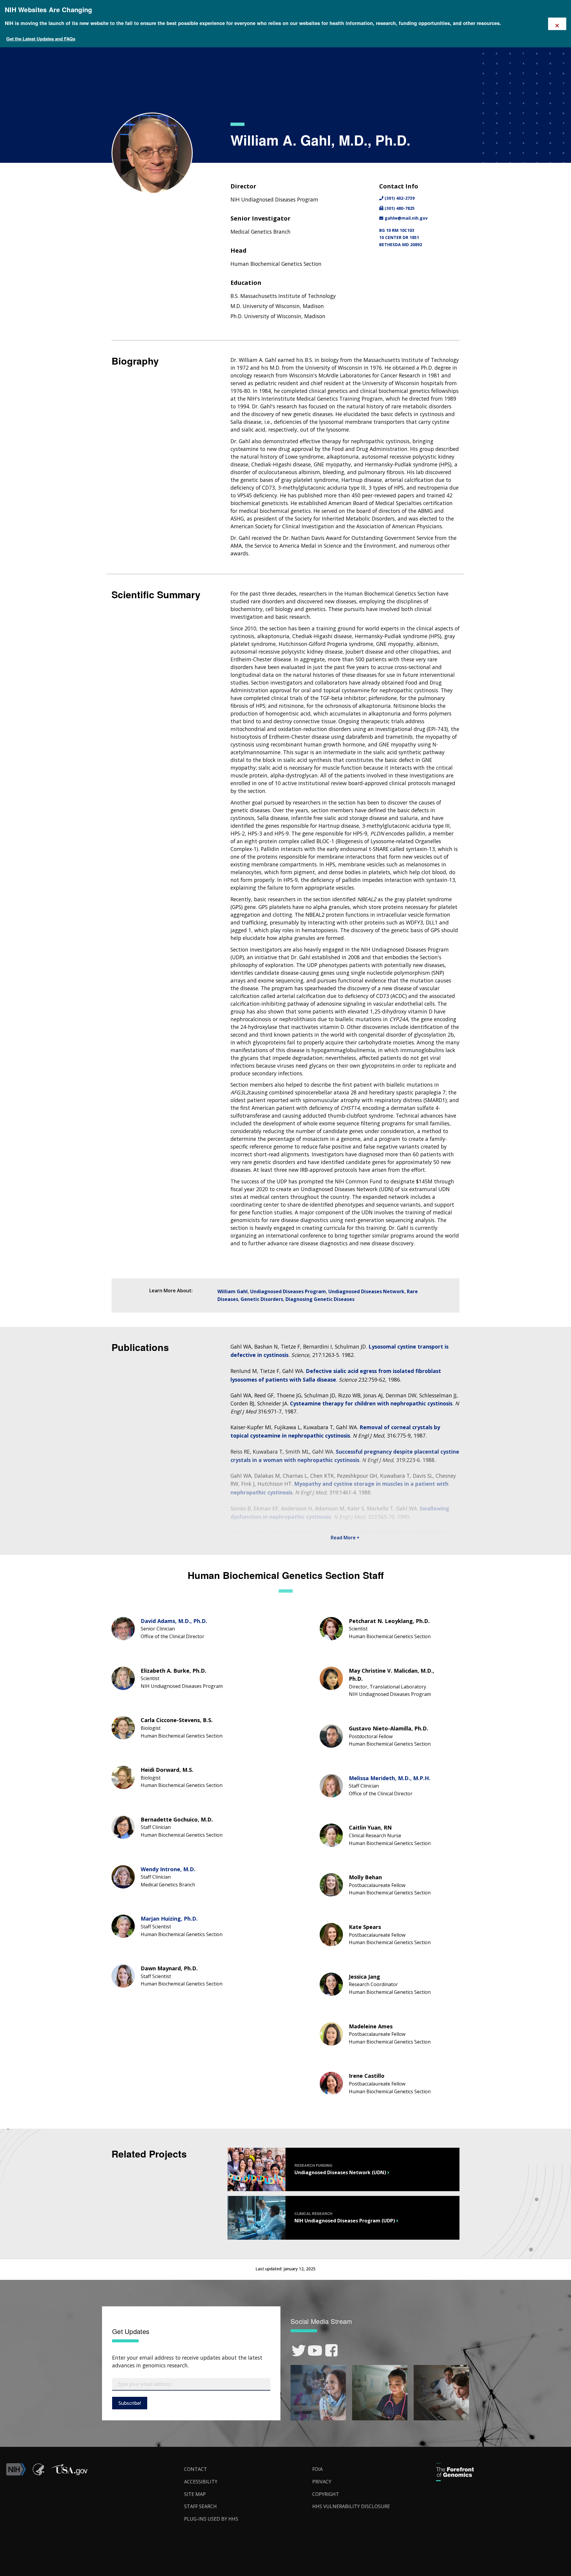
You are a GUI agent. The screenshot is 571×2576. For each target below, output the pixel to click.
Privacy (322, 2482)
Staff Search (200, 2506)
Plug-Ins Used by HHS (211, 2519)
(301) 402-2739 (399, 198)
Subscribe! (130, 2403)
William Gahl (233, 1291)
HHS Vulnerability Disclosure (351, 2506)
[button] (69, 2474)
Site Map (195, 2494)
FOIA (317, 2469)
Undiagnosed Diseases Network (366, 1291)
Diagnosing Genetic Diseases (320, 1299)
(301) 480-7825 (399, 208)
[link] (299, 2351)
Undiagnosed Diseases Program (288, 1291)
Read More (344, 1538)
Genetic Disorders (262, 1299)
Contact (196, 2469)
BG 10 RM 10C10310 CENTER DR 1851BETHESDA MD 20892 (401, 237)
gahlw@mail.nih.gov (405, 218)
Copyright (326, 2494)
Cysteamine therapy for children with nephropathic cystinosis (371, 1403)
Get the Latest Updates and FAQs (41, 39)
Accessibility (201, 2482)
